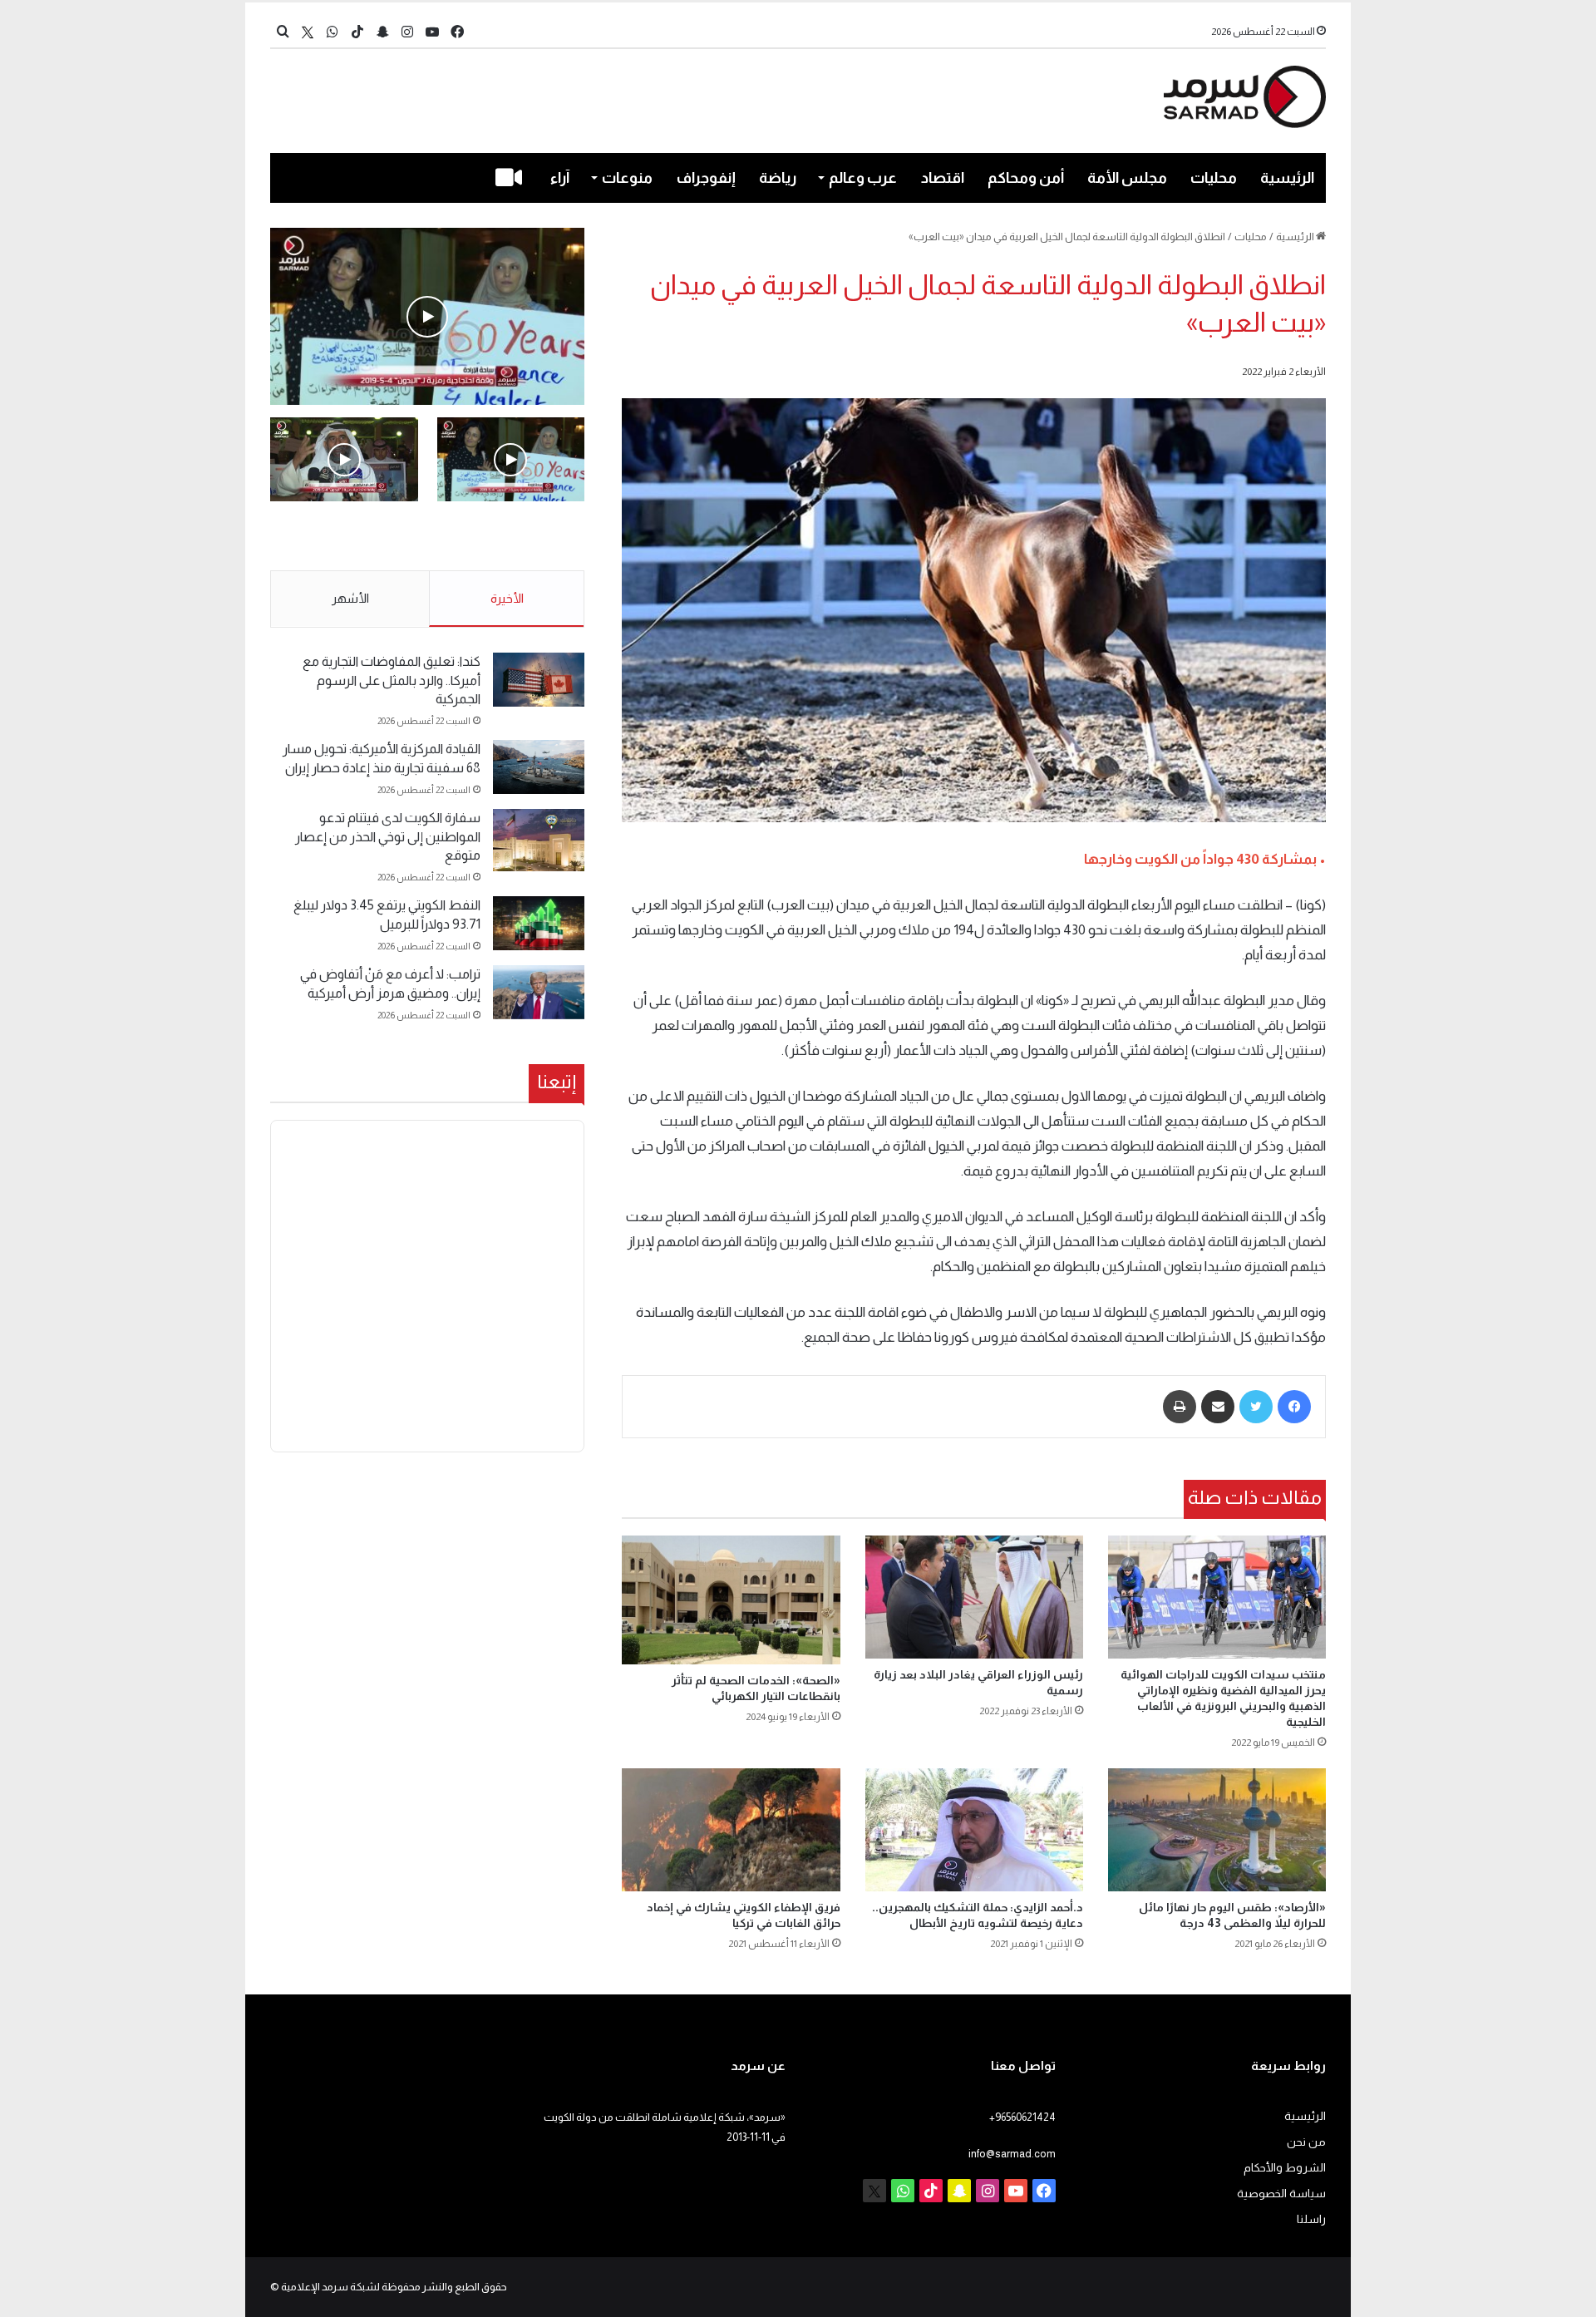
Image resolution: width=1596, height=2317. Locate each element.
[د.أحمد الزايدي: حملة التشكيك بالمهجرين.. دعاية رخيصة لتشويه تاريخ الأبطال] (974, 1830)
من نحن (1306, 2142)
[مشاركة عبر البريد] (1218, 1407)
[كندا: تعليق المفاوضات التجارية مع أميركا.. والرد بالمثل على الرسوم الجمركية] (539, 680)
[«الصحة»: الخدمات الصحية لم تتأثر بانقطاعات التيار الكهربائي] (731, 1600)
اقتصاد (943, 178)
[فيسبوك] (1294, 1407)
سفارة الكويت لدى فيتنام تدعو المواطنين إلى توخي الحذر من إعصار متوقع (388, 836)
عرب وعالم (863, 178)
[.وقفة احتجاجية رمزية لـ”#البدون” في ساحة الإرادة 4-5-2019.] (427, 316)
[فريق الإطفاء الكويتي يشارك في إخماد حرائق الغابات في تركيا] (731, 1830)
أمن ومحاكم (1026, 178)
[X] (308, 32)
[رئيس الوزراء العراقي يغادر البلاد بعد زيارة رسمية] (974, 1597)
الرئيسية (1287, 178)
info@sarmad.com (1012, 2154)
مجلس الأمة (1127, 178)
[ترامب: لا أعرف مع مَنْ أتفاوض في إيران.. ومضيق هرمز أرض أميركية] (539, 992)
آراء (560, 178)
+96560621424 (1022, 2117)
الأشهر (350, 598)
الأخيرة (507, 598)
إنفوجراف (706, 178)
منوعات (627, 178)
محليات (1214, 178)
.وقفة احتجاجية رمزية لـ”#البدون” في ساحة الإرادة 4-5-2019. (512, 537)
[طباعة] (1180, 1407)
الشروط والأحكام (1285, 2168)
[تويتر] (1256, 1407)
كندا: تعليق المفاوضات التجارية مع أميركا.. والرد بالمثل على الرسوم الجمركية (392, 680)
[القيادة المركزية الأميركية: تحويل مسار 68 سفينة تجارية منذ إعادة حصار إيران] (539, 767)
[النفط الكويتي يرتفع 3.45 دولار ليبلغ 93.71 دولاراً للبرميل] (539, 923)
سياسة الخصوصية (1281, 2194)
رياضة (778, 178)
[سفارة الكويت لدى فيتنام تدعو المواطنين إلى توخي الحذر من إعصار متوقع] (539, 840)
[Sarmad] (1245, 97)
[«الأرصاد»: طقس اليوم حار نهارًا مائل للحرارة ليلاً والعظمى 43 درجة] (1217, 1830)
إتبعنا (557, 1082)
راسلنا (1311, 2219)
